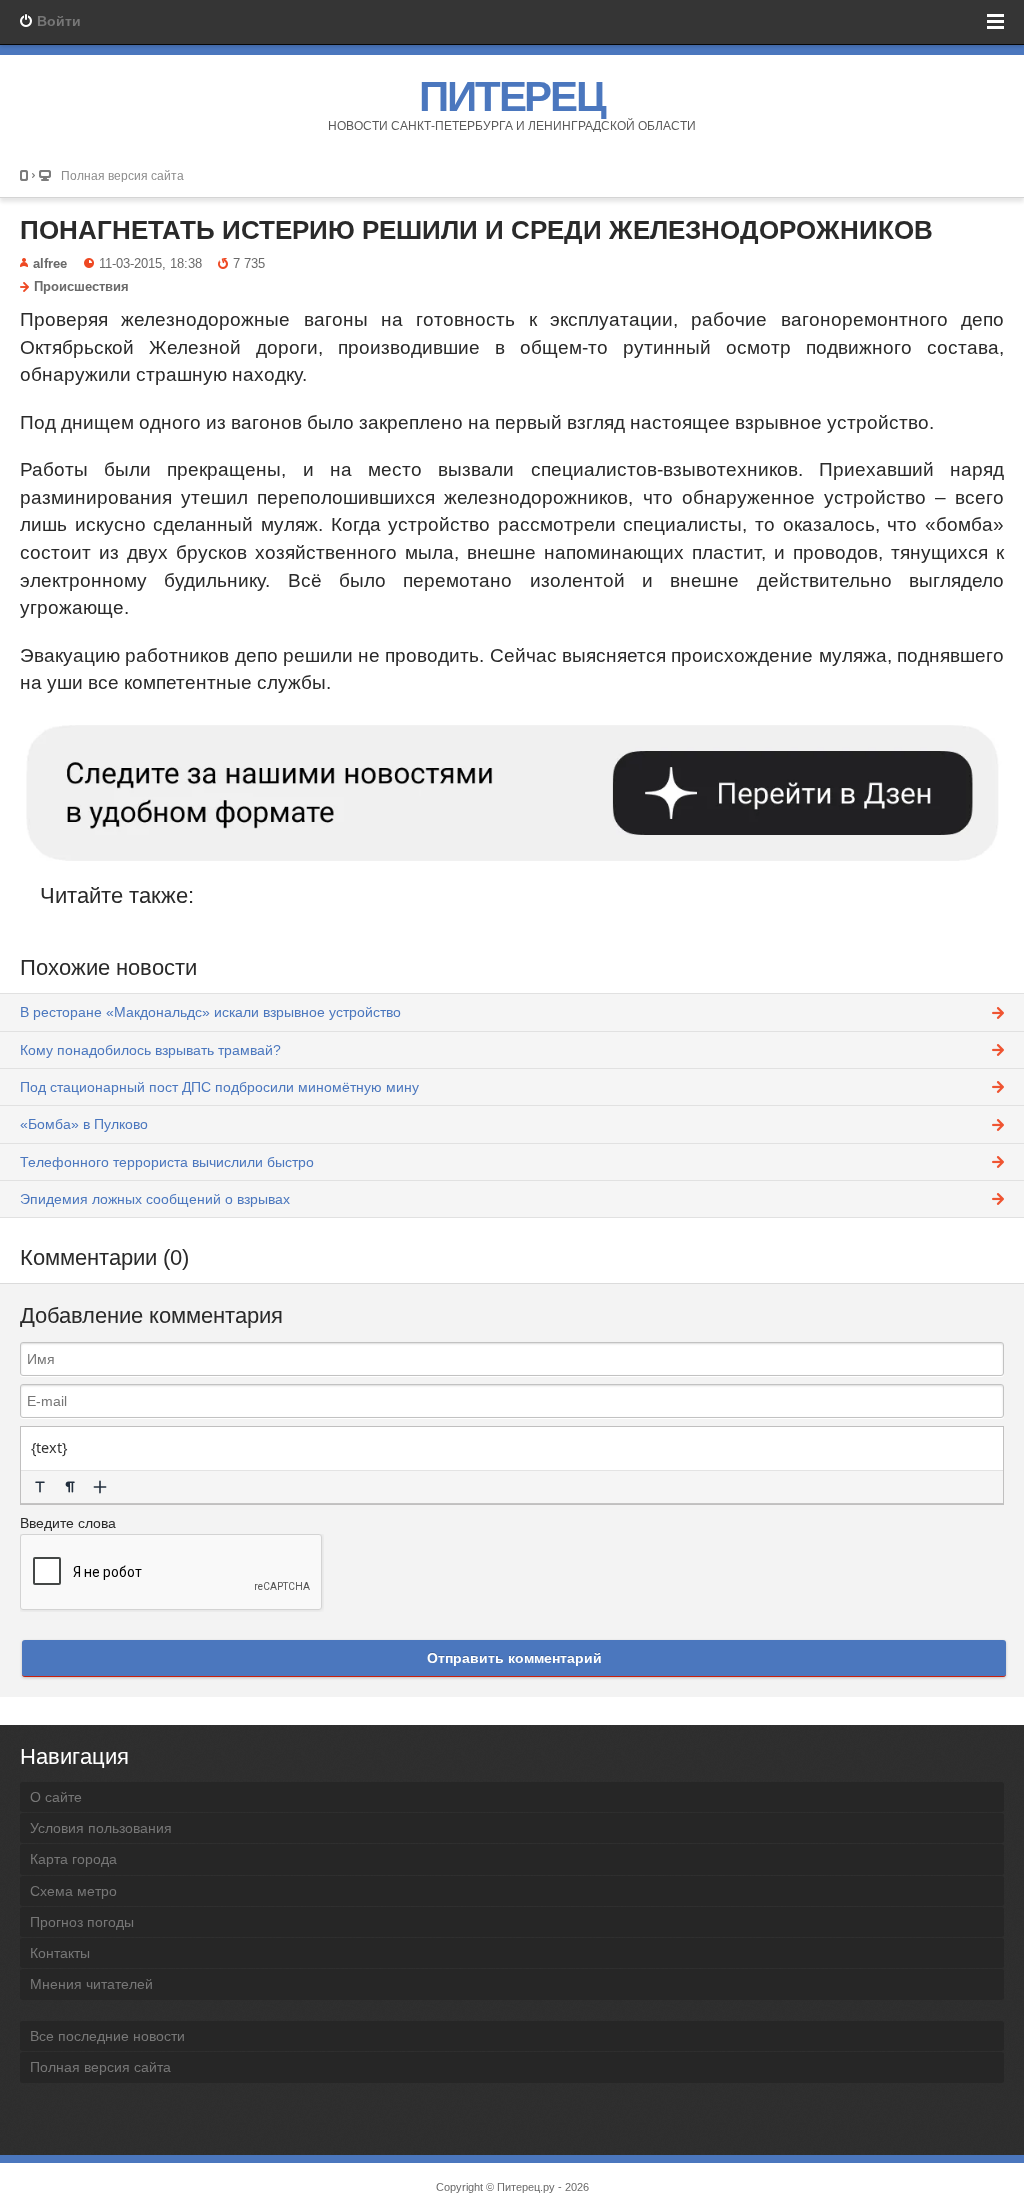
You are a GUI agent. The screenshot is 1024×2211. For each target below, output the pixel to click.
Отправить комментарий (514, 1658)
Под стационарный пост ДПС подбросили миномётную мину (219, 1087)
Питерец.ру (526, 2187)
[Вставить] (100, 1487)
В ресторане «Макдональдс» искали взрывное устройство (210, 1012)
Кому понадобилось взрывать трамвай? (150, 1050)
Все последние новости (107, 2036)
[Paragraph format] (70, 1487)
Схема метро (73, 1891)
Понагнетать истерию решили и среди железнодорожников (476, 230)
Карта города (73, 1859)
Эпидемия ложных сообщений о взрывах (155, 1199)
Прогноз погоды (82, 1922)
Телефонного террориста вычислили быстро (167, 1162)
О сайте (56, 1797)
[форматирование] (40, 1487)
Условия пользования (101, 1828)
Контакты (60, 1953)
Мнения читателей (91, 1984)
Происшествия (81, 287)
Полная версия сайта (122, 175)
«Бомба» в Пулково (84, 1124)
